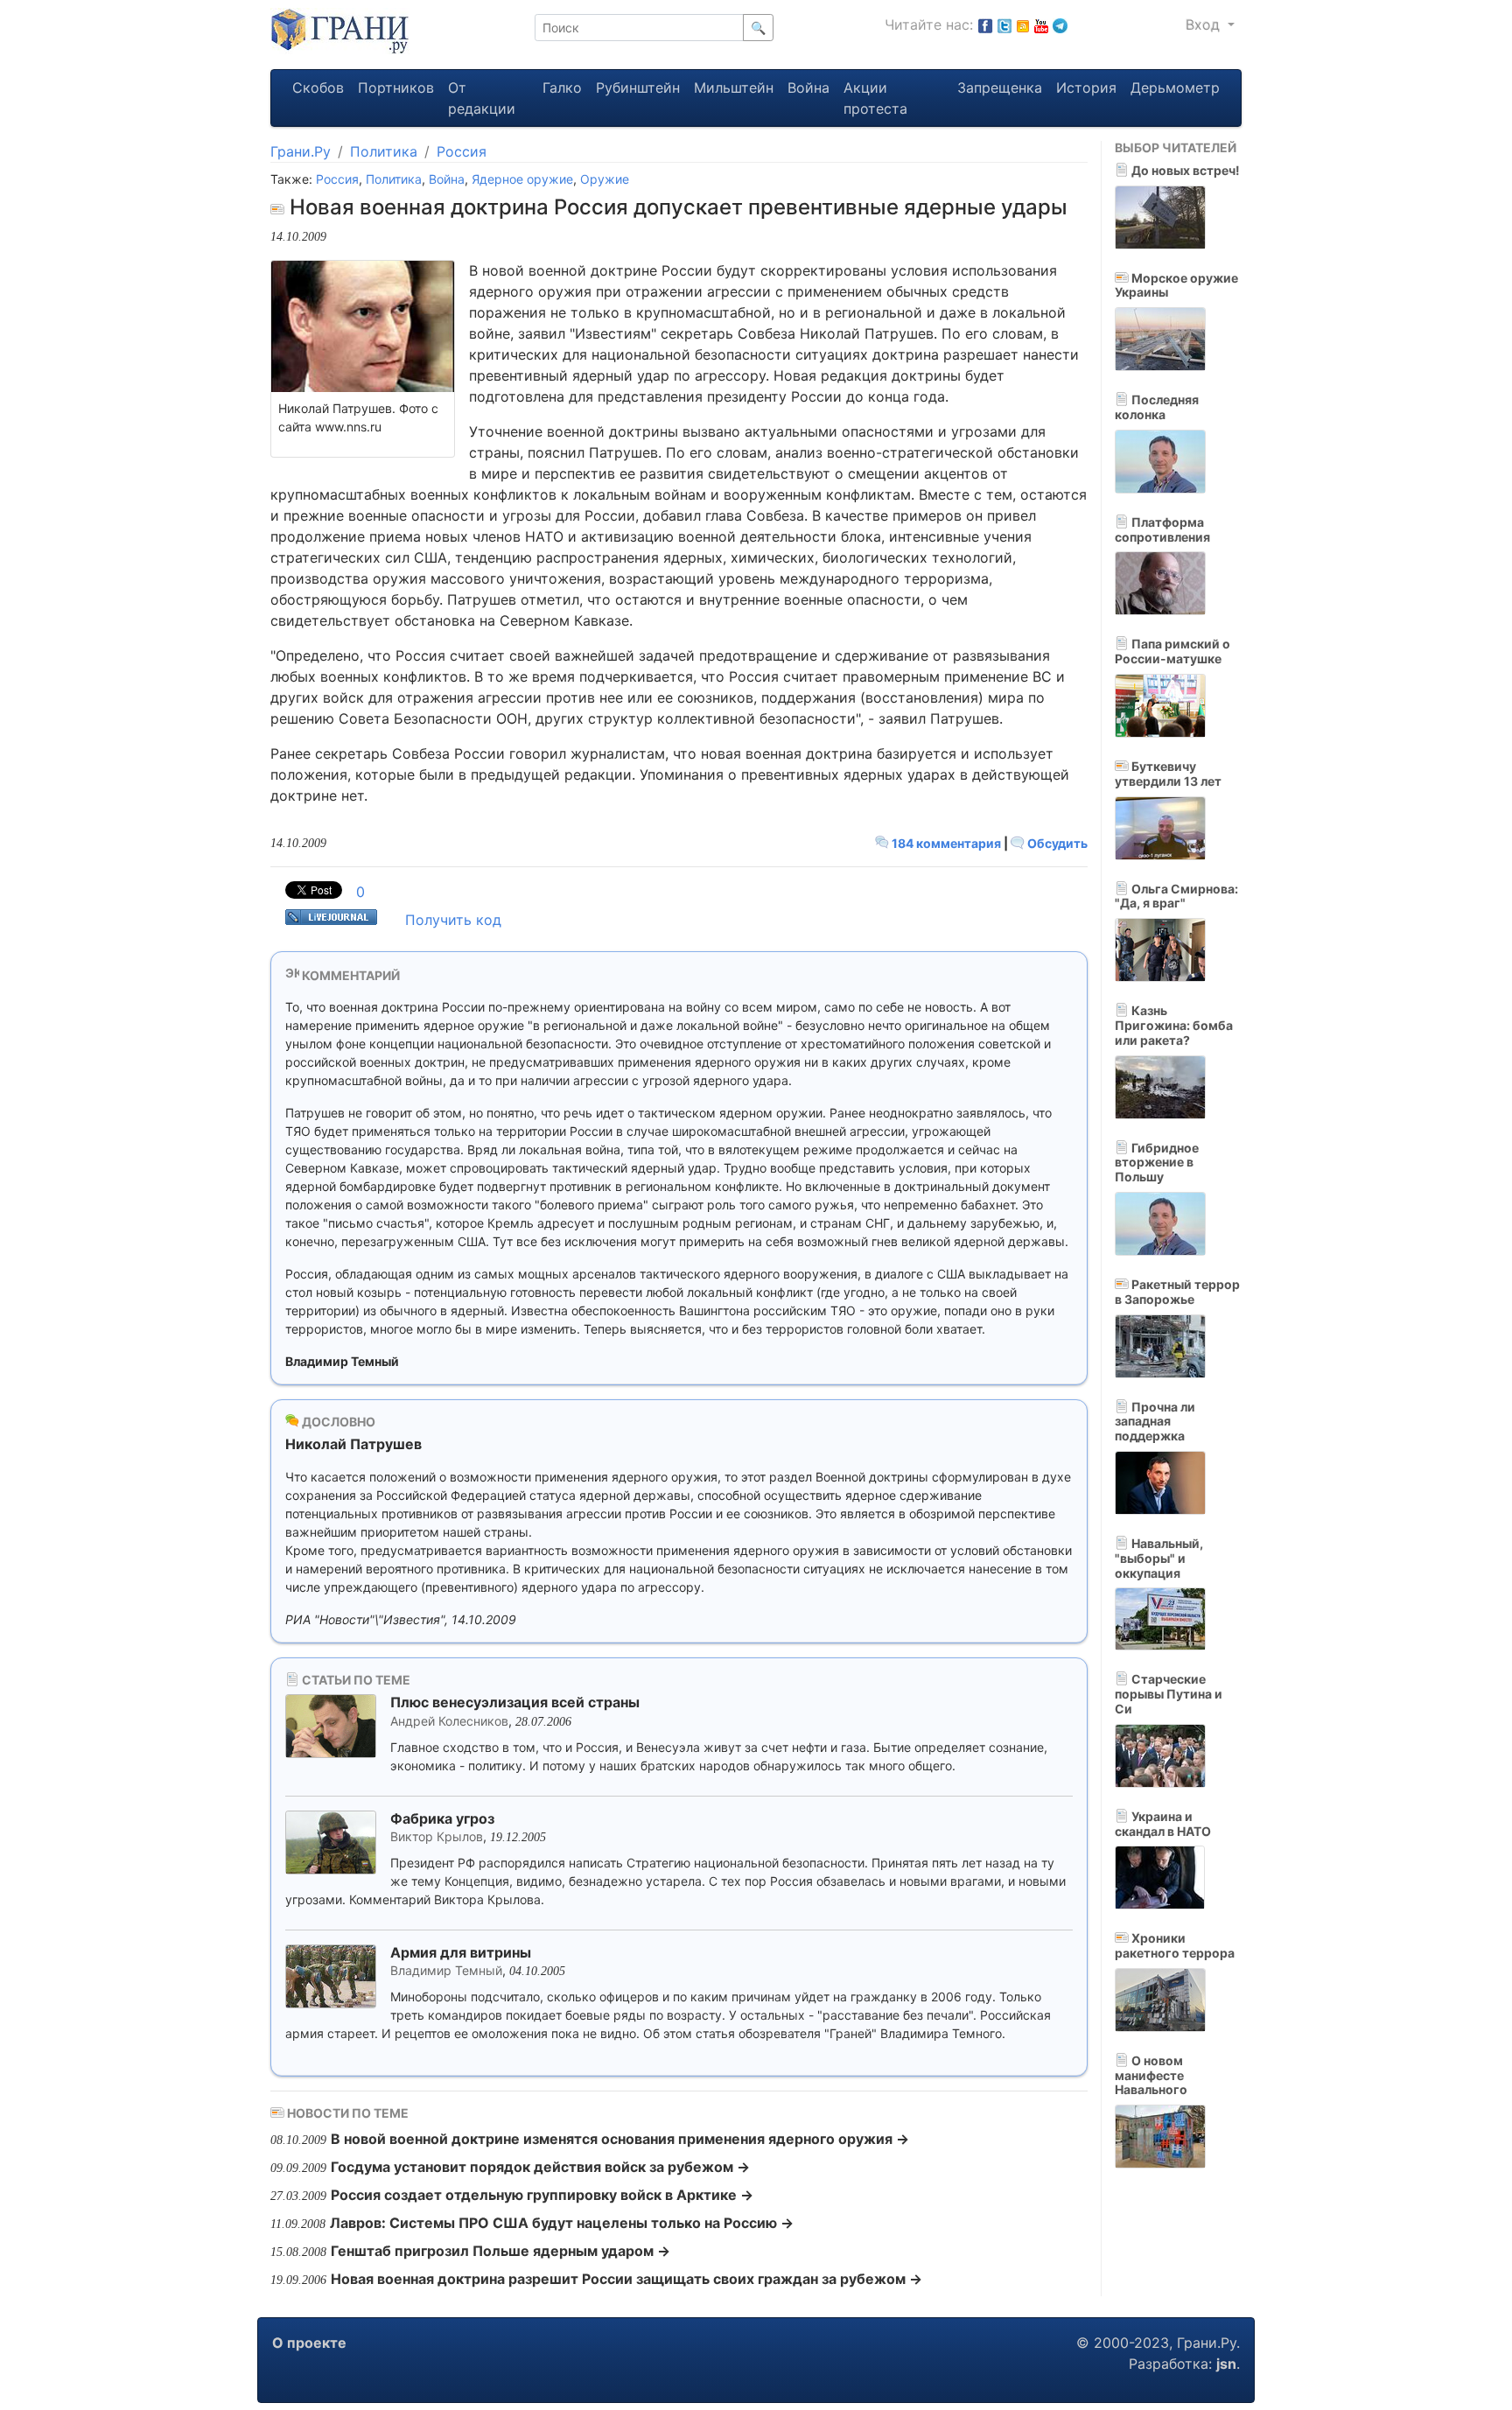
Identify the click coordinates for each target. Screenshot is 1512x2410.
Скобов (318, 88)
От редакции (482, 98)
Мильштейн (734, 88)
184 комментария (946, 843)
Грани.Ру (301, 151)
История (1086, 88)
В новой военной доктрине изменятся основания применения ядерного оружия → (620, 2139)
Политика (384, 151)
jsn (1226, 2364)
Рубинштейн (638, 88)
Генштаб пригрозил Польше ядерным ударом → (500, 2251)
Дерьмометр (1175, 88)
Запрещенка (1000, 88)
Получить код (453, 920)
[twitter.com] (1004, 25)
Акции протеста (875, 98)
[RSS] (1023, 25)
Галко (562, 88)
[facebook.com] (985, 25)
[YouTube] (1041, 25)
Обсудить (1056, 843)
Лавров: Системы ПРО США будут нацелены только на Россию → (562, 2223)
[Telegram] (1060, 25)
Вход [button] (1205, 25)
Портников (396, 88)
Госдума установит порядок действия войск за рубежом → (540, 2167)
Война (808, 88)
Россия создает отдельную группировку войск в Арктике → (542, 2195)
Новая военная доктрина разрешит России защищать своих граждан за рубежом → (626, 2279)
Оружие (605, 179)
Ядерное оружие (522, 179)
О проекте (309, 2343)
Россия (462, 151)
